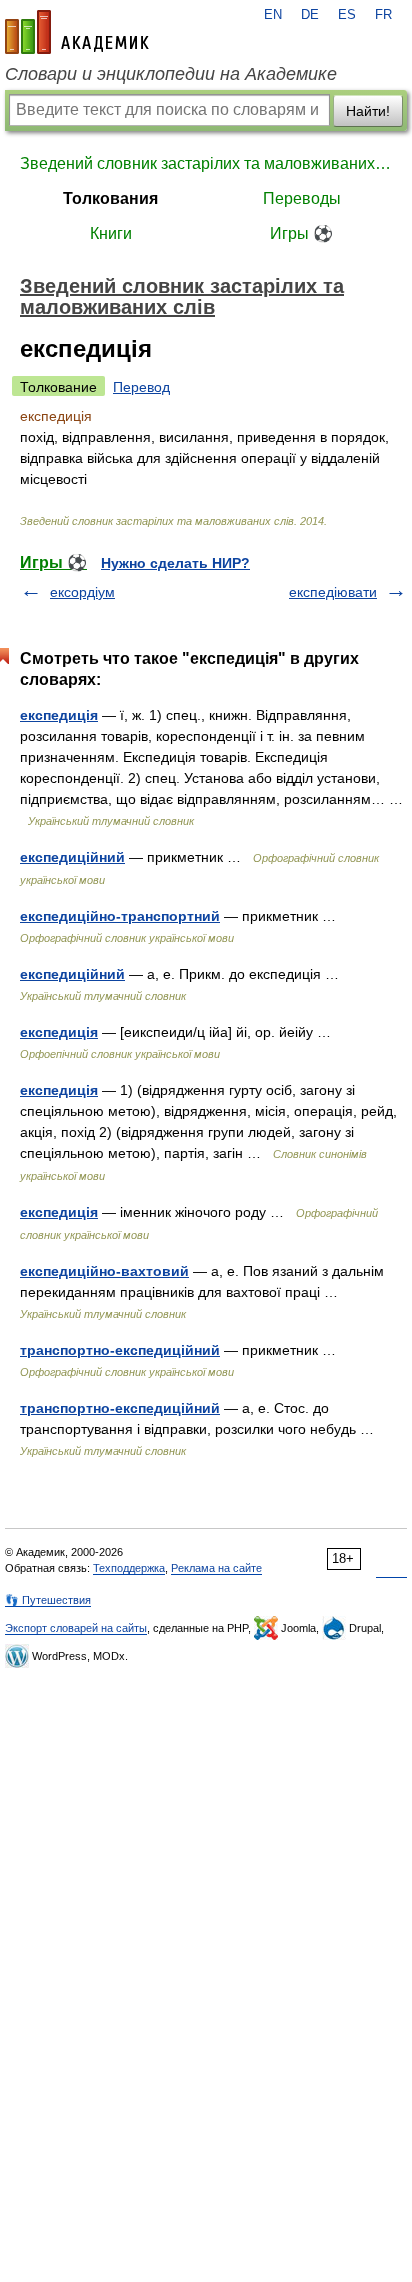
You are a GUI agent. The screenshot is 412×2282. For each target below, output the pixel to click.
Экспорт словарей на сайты (76, 1628)
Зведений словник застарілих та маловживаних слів (206, 163)
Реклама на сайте (216, 1568)
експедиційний (72, 857)
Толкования (110, 198)
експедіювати (333, 592)
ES (347, 15)
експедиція (59, 715)
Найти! (368, 111)
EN (273, 15)
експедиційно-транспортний (120, 916)
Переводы (302, 198)
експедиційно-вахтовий (104, 1271)
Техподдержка (129, 1568)
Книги (111, 233)
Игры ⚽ (301, 233)
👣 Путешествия (48, 1600)
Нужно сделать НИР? (175, 563)
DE (310, 15)
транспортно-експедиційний (120, 1350)
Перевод (141, 387)
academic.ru (77, 32)
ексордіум (82, 592)
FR (383, 15)
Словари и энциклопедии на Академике (171, 74)
